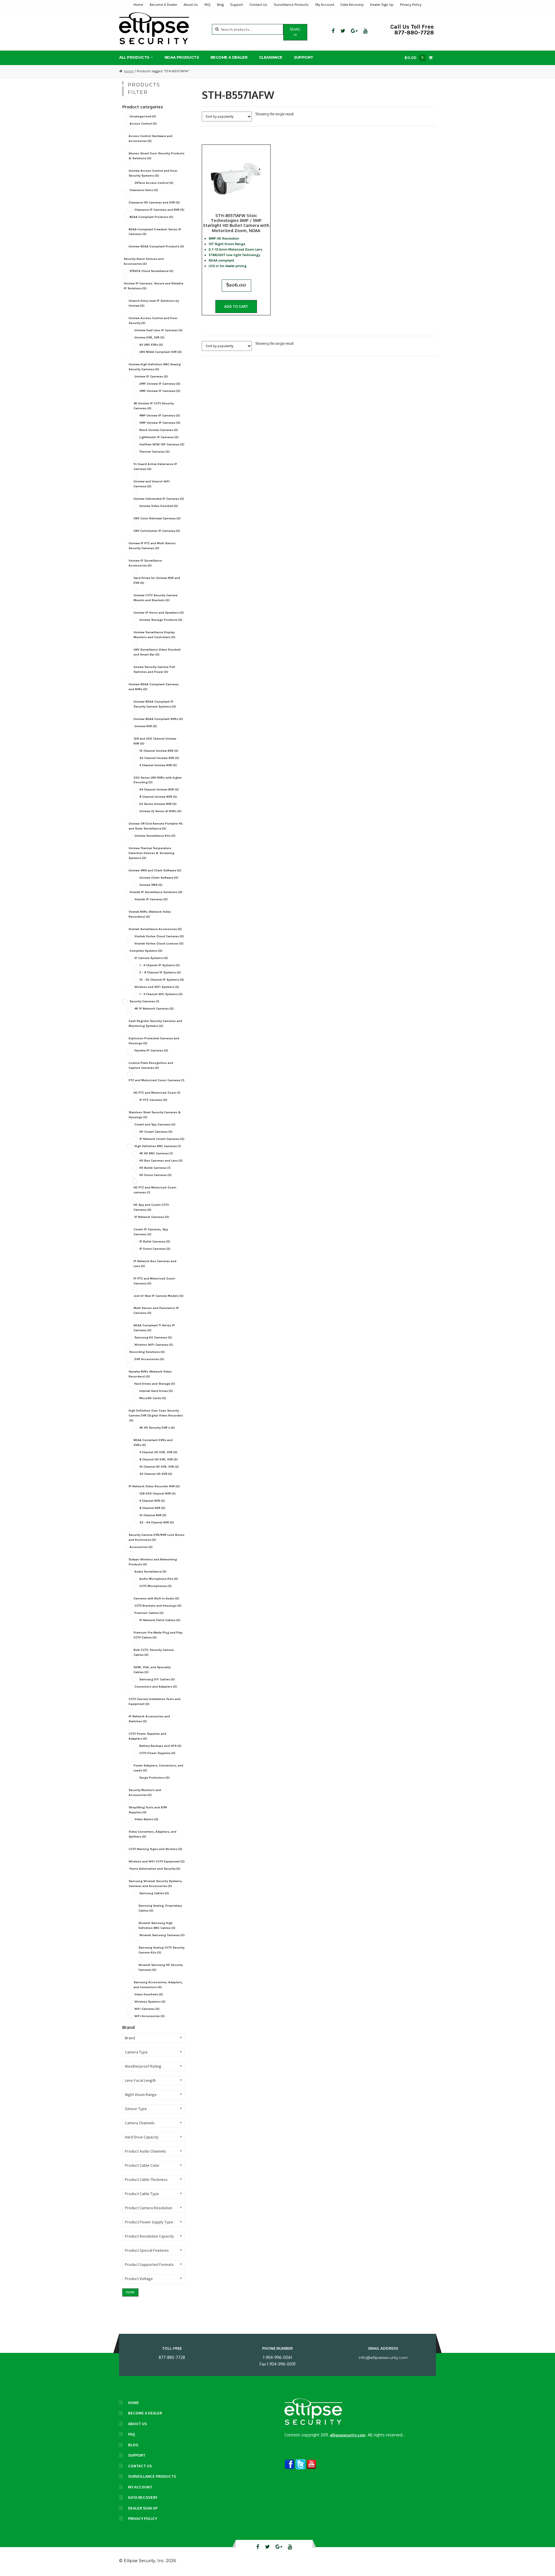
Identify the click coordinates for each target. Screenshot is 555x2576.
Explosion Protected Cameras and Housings (154, 1041)
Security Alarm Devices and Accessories (144, 261)
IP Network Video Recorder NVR (154, 1486)
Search (295, 32)
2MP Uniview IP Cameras (160, 384)
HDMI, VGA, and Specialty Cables (152, 1670)
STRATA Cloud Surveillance (151, 271)
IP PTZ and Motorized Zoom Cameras (154, 1281)
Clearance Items (144, 190)
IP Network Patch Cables (160, 1620)
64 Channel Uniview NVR (159, 789)
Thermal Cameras (155, 452)
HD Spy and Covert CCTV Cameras (151, 1207)
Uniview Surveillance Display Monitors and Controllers (155, 635)
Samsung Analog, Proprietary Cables (160, 1908)
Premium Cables (149, 1613)
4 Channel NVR (152, 1501)
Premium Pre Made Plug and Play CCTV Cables (158, 1635)
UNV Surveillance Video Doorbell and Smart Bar (157, 652)
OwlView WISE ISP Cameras (162, 444)
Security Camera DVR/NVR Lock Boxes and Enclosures (157, 1537)
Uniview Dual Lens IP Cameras (159, 330)
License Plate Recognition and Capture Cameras (151, 1065)
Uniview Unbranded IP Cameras (159, 499)
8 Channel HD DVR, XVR (159, 1459)
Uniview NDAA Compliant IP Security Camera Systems (155, 704)
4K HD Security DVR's (157, 1428)
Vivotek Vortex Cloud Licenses (159, 943)
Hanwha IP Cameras (151, 1050)
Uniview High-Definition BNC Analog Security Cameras (155, 367)
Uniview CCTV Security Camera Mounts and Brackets (156, 598)
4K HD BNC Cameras (156, 1153)
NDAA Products (182, 57)
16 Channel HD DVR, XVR (159, 1467)
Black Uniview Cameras (159, 430)
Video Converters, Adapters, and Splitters (152, 1834)
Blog (220, 5)
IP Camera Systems (151, 958)
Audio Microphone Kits (159, 1579)
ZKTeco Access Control (154, 183)
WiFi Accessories (150, 2016)
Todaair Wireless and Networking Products (153, 1562)
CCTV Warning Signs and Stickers (156, 1849)
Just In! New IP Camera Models (159, 1296)
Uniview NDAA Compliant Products (156, 246)
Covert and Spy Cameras (155, 1124)
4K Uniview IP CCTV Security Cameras (154, 406)
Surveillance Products (291, 5)
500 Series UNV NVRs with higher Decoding (158, 780)
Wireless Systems (150, 2002)
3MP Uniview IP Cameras (160, 391)
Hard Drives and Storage (155, 1384)
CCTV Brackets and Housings (158, 1606)
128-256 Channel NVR (158, 1493)
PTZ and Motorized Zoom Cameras (157, 1080)
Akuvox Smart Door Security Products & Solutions (157, 156)
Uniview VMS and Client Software (155, 870)
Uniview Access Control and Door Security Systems (153, 173)
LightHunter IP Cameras (159, 437)
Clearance (271, 57)
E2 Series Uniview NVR (158, 804)
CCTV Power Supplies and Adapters (147, 1736)
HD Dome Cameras (156, 1175)
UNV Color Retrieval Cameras (157, 518)
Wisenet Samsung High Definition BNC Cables (157, 1925)
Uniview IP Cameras (151, 376)
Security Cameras (144, 1001)
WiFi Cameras (147, 2009)
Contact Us (258, 5)
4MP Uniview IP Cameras (160, 415)
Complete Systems (146, 951)
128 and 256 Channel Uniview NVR (155, 741)
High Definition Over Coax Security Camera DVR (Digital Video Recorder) (156, 1415)
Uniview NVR (146, 726)
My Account (325, 5)
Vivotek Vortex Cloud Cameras (159, 936)
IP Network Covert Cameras (162, 1139)
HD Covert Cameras (156, 1132)
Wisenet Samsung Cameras (162, 1935)
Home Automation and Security (155, 1869)
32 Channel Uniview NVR (159, 758)
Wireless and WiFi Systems (157, 987)
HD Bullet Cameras (155, 1168)
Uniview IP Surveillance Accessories (145, 563)
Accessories (141, 1547)
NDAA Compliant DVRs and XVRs (153, 1442)
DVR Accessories (149, 1359)
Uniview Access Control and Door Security (153, 321)
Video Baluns (146, 1819)
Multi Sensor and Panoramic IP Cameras (156, 1310)
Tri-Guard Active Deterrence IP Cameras (155, 466)
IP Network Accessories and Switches (149, 1719)
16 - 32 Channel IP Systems (162, 980)
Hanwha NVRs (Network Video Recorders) (150, 1374)
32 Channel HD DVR (156, 1474)
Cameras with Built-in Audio (156, 1598)
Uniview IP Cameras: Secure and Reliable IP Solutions (153, 286)
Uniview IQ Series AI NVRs (160, 811)
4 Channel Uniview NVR (158, 765)
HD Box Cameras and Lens (161, 1161)
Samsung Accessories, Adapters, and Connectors (158, 1985)
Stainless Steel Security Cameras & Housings (155, 1115)
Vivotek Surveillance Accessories (155, 929)
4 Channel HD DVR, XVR (158, 1452)
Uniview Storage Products (161, 620)
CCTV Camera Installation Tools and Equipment (155, 1701)
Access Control (143, 124)
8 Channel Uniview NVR (158, 797)
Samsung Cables (154, 1893)
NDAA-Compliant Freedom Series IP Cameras (155, 232)
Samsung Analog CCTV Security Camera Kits (161, 1950)
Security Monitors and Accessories (145, 1792)
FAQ (207, 5)
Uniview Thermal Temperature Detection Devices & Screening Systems (151, 853)
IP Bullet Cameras (155, 1241)
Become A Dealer (163, 5)
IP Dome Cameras (155, 1249)
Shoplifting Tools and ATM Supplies (148, 1810)
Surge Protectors (155, 1778)
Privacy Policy (411, 5)
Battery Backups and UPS (160, 1746)
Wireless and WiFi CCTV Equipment (157, 1861)
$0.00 (414, 58)
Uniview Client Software (159, 878)
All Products (134, 57)
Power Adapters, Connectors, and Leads (158, 1768)
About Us (191, 5)
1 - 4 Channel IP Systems (160, 965)
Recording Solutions (147, 1352)
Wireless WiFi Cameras (154, 1345)
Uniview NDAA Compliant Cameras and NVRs (154, 687)
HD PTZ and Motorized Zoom (157, 1093)
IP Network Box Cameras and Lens (155, 1264)
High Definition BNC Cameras (158, 1146)
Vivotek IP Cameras (151, 899)
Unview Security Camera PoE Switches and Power (154, 669)
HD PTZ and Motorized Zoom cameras (155, 1190)
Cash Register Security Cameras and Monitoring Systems (155, 1023)
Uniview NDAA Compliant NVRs (158, 719)
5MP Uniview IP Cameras (160, 423)
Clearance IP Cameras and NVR (159, 210)
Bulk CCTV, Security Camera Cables (154, 1652)
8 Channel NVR (152, 1508)
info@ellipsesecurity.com (383, 2358)
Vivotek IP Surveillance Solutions (156, 892)
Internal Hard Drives (156, 1391)
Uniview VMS (151, 885)
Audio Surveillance (150, 1572)
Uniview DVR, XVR (149, 337)
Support (236, 5)
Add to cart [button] (236, 307)
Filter (130, 2292)
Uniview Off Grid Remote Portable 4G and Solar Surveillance (156, 826)
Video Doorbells (149, 1994)
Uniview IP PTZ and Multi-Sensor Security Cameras (152, 546)
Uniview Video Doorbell (159, 506)
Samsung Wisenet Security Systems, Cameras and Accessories (156, 1884)
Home (138, 5)
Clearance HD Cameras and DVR (154, 202)
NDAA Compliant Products (151, 217)
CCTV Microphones (156, 1586)
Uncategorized (143, 116)
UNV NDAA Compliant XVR (161, 352)
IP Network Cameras (152, 1217)
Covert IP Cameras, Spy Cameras (151, 1232)
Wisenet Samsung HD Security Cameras (161, 1967)
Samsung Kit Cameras (153, 1337)
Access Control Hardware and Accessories (150, 138)
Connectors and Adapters (156, 1687)
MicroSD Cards (153, 1398)
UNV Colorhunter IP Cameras (157, 531)
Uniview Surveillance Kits (155, 836)
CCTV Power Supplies (157, 1753)
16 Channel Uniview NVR (159, 751)
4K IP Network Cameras (154, 1009)
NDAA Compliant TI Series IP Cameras (154, 1328)
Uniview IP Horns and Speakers (159, 613)
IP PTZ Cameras (153, 1100)
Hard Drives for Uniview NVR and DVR (157, 580)
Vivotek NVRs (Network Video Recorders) (150, 914)
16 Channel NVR (153, 1515)
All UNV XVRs (151, 345)
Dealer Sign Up (382, 5)
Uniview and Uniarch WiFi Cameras (152, 484)
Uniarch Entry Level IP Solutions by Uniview (154, 303)
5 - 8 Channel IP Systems (160, 972)
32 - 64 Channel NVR (157, 1522)
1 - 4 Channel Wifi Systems (161, 994)
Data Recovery (352, 5)
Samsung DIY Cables (157, 1679)
